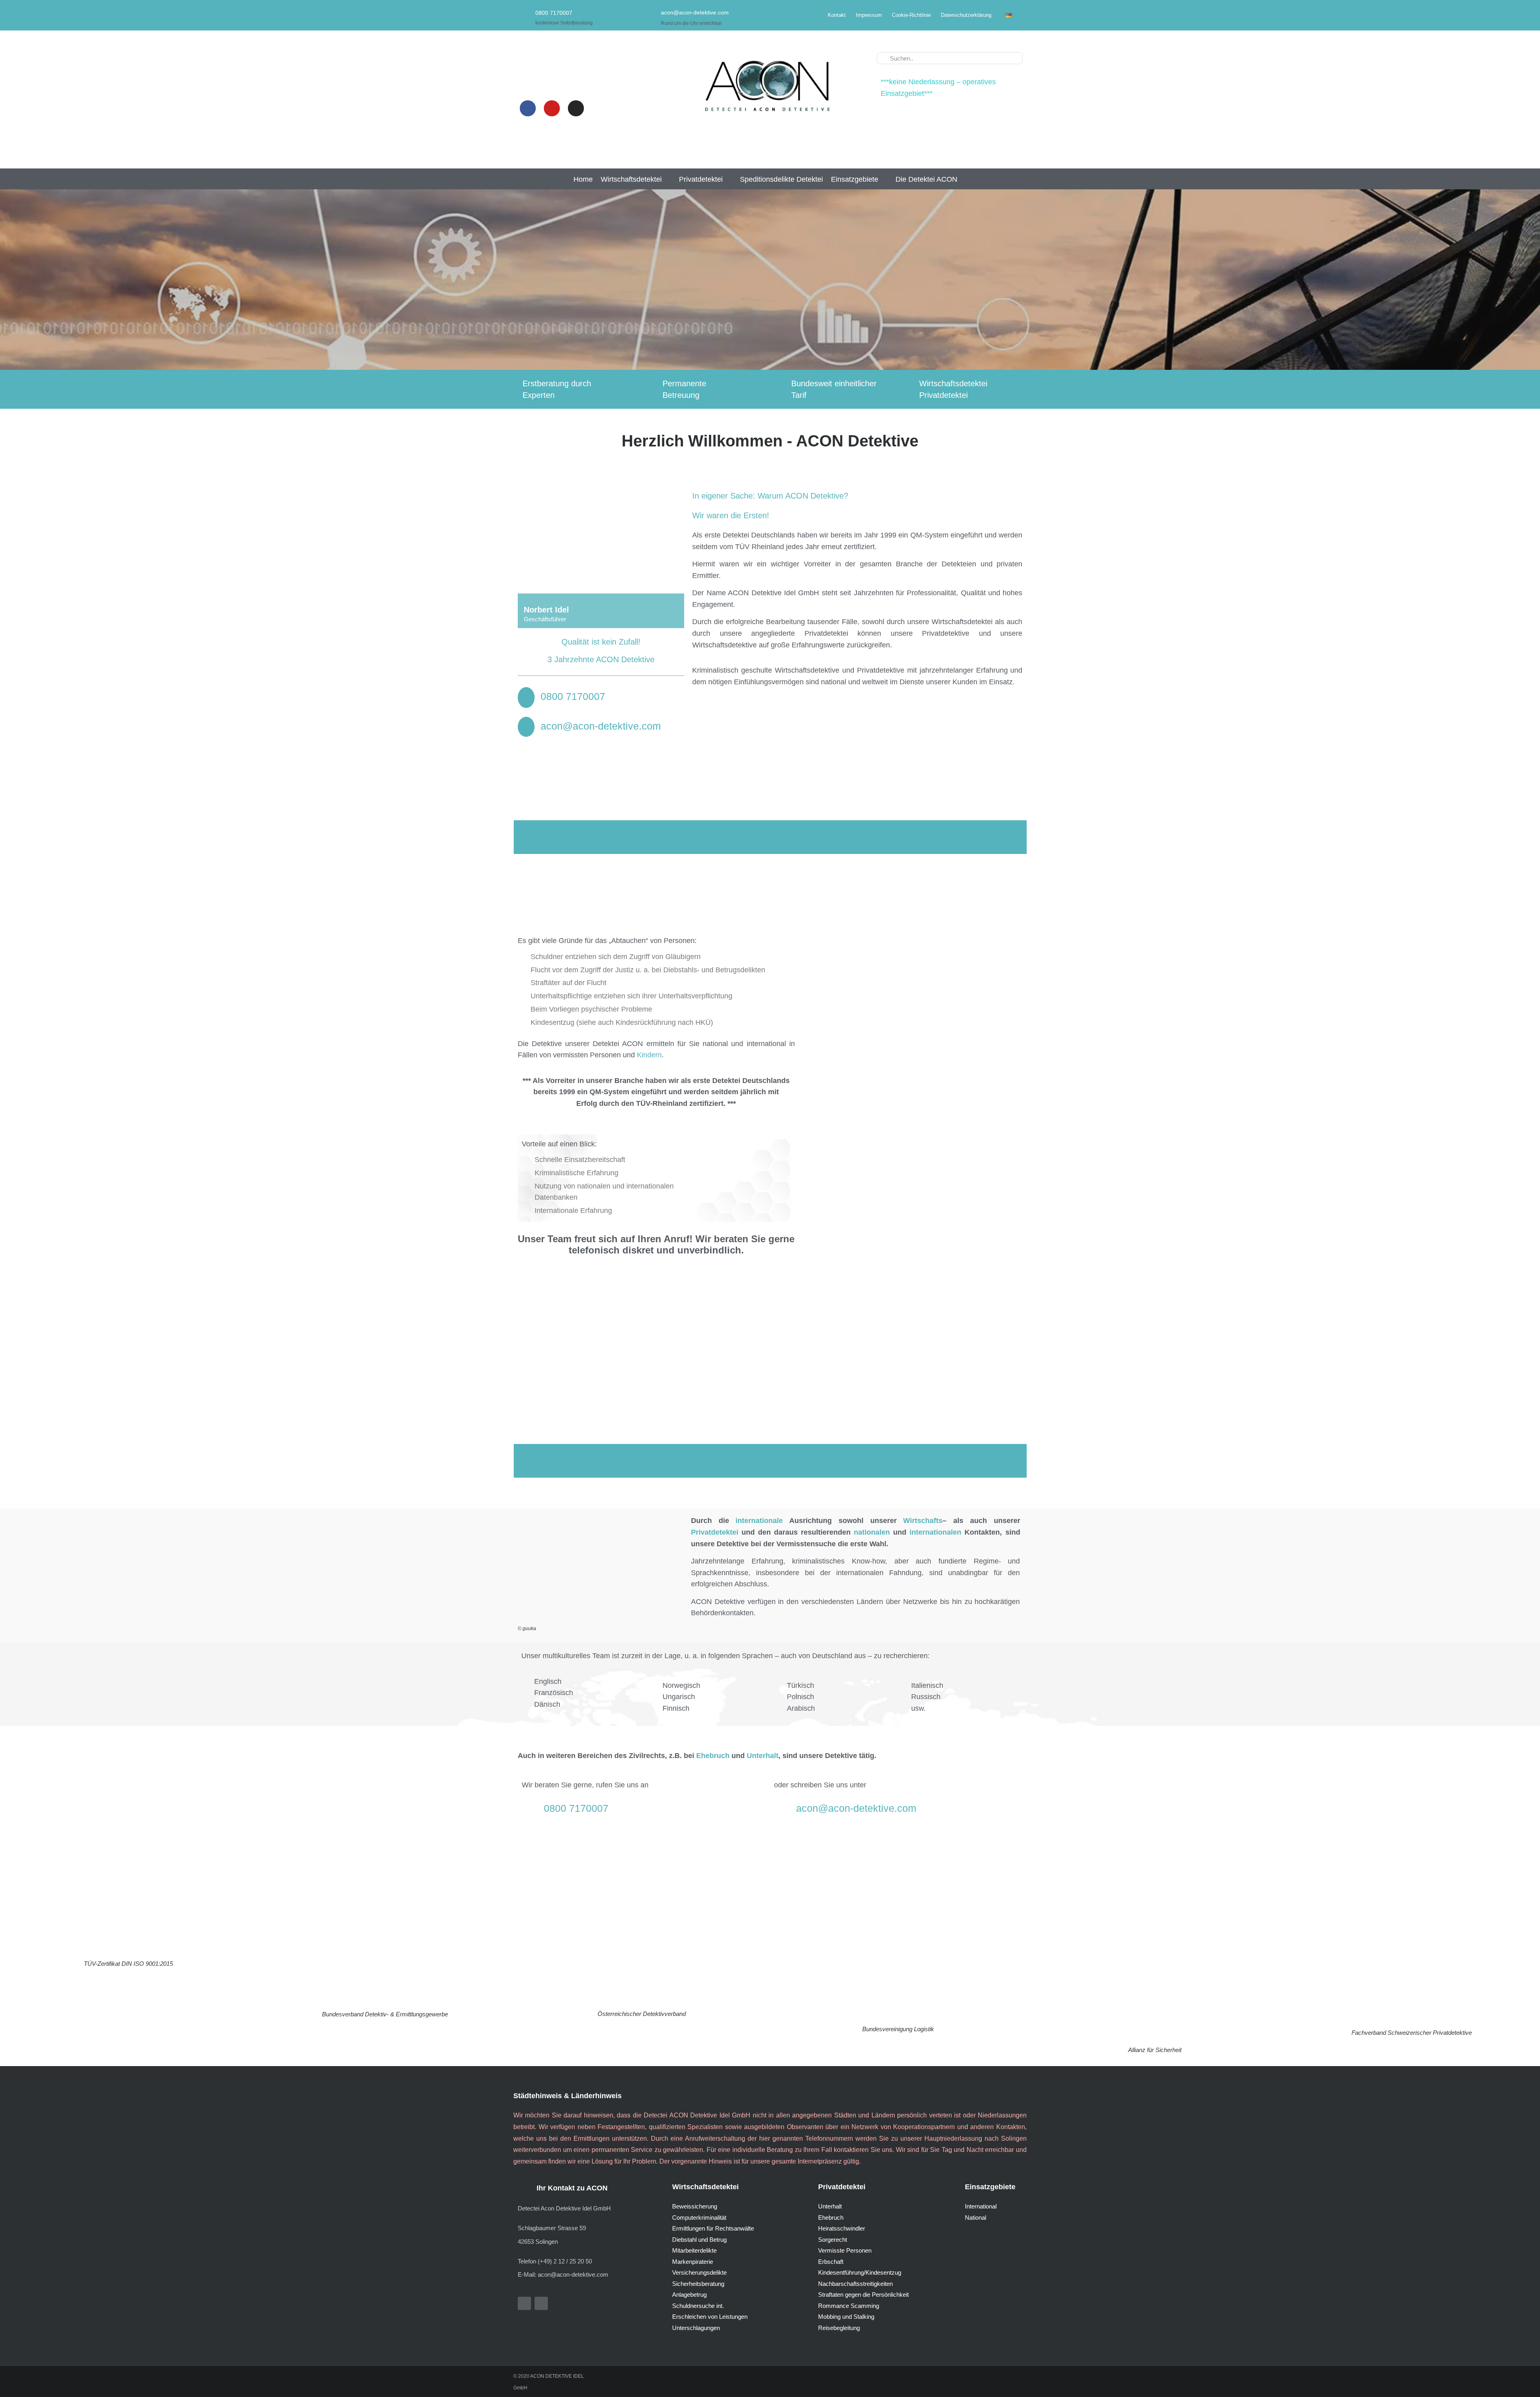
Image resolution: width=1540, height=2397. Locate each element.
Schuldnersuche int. (698, 2306)
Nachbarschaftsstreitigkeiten (855, 2284)
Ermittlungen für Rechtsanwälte (713, 2228)
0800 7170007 (554, 13)
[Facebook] (528, 108)
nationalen (872, 1532)
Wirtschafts (923, 1521)
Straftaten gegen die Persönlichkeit (863, 2295)
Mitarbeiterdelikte (694, 2250)
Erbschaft (831, 2262)
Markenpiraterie (693, 2262)
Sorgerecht (833, 2240)
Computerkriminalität (699, 2218)
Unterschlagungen (696, 2328)
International (981, 2206)
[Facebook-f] (524, 2303)
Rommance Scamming (849, 2306)
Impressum (869, 15)
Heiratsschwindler (842, 2228)
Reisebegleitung (839, 2328)
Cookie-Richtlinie (911, 15)
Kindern (649, 1055)
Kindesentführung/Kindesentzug (860, 2272)
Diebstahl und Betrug (699, 2240)
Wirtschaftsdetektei (705, 2187)
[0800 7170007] (524, 15)
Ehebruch (831, 2218)
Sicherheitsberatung (698, 2284)
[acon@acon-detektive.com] (649, 14)
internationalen (935, 1532)
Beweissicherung (695, 2206)
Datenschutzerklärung (966, 15)
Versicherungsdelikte (699, 2272)
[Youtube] (552, 108)
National (976, 2218)
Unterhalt (830, 2206)
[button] (636, 179)
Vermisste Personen (845, 2250)
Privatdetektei (715, 1532)
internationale (759, 1521)
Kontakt (837, 15)
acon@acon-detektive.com (695, 12)
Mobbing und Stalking (846, 2317)
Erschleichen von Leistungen (710, 2317)
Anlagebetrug (689, 2295)
